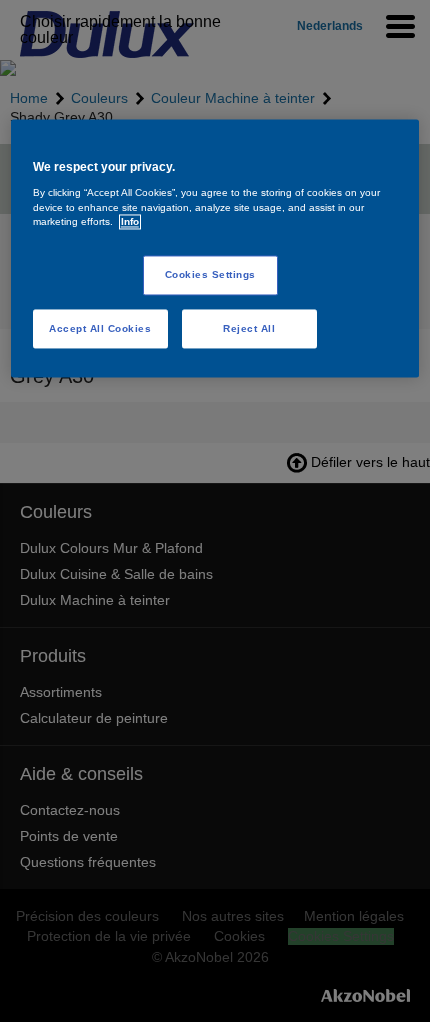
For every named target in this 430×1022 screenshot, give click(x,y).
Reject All (249, 328)
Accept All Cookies (100, 328)
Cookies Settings (210, 274)
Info (130, 222)
